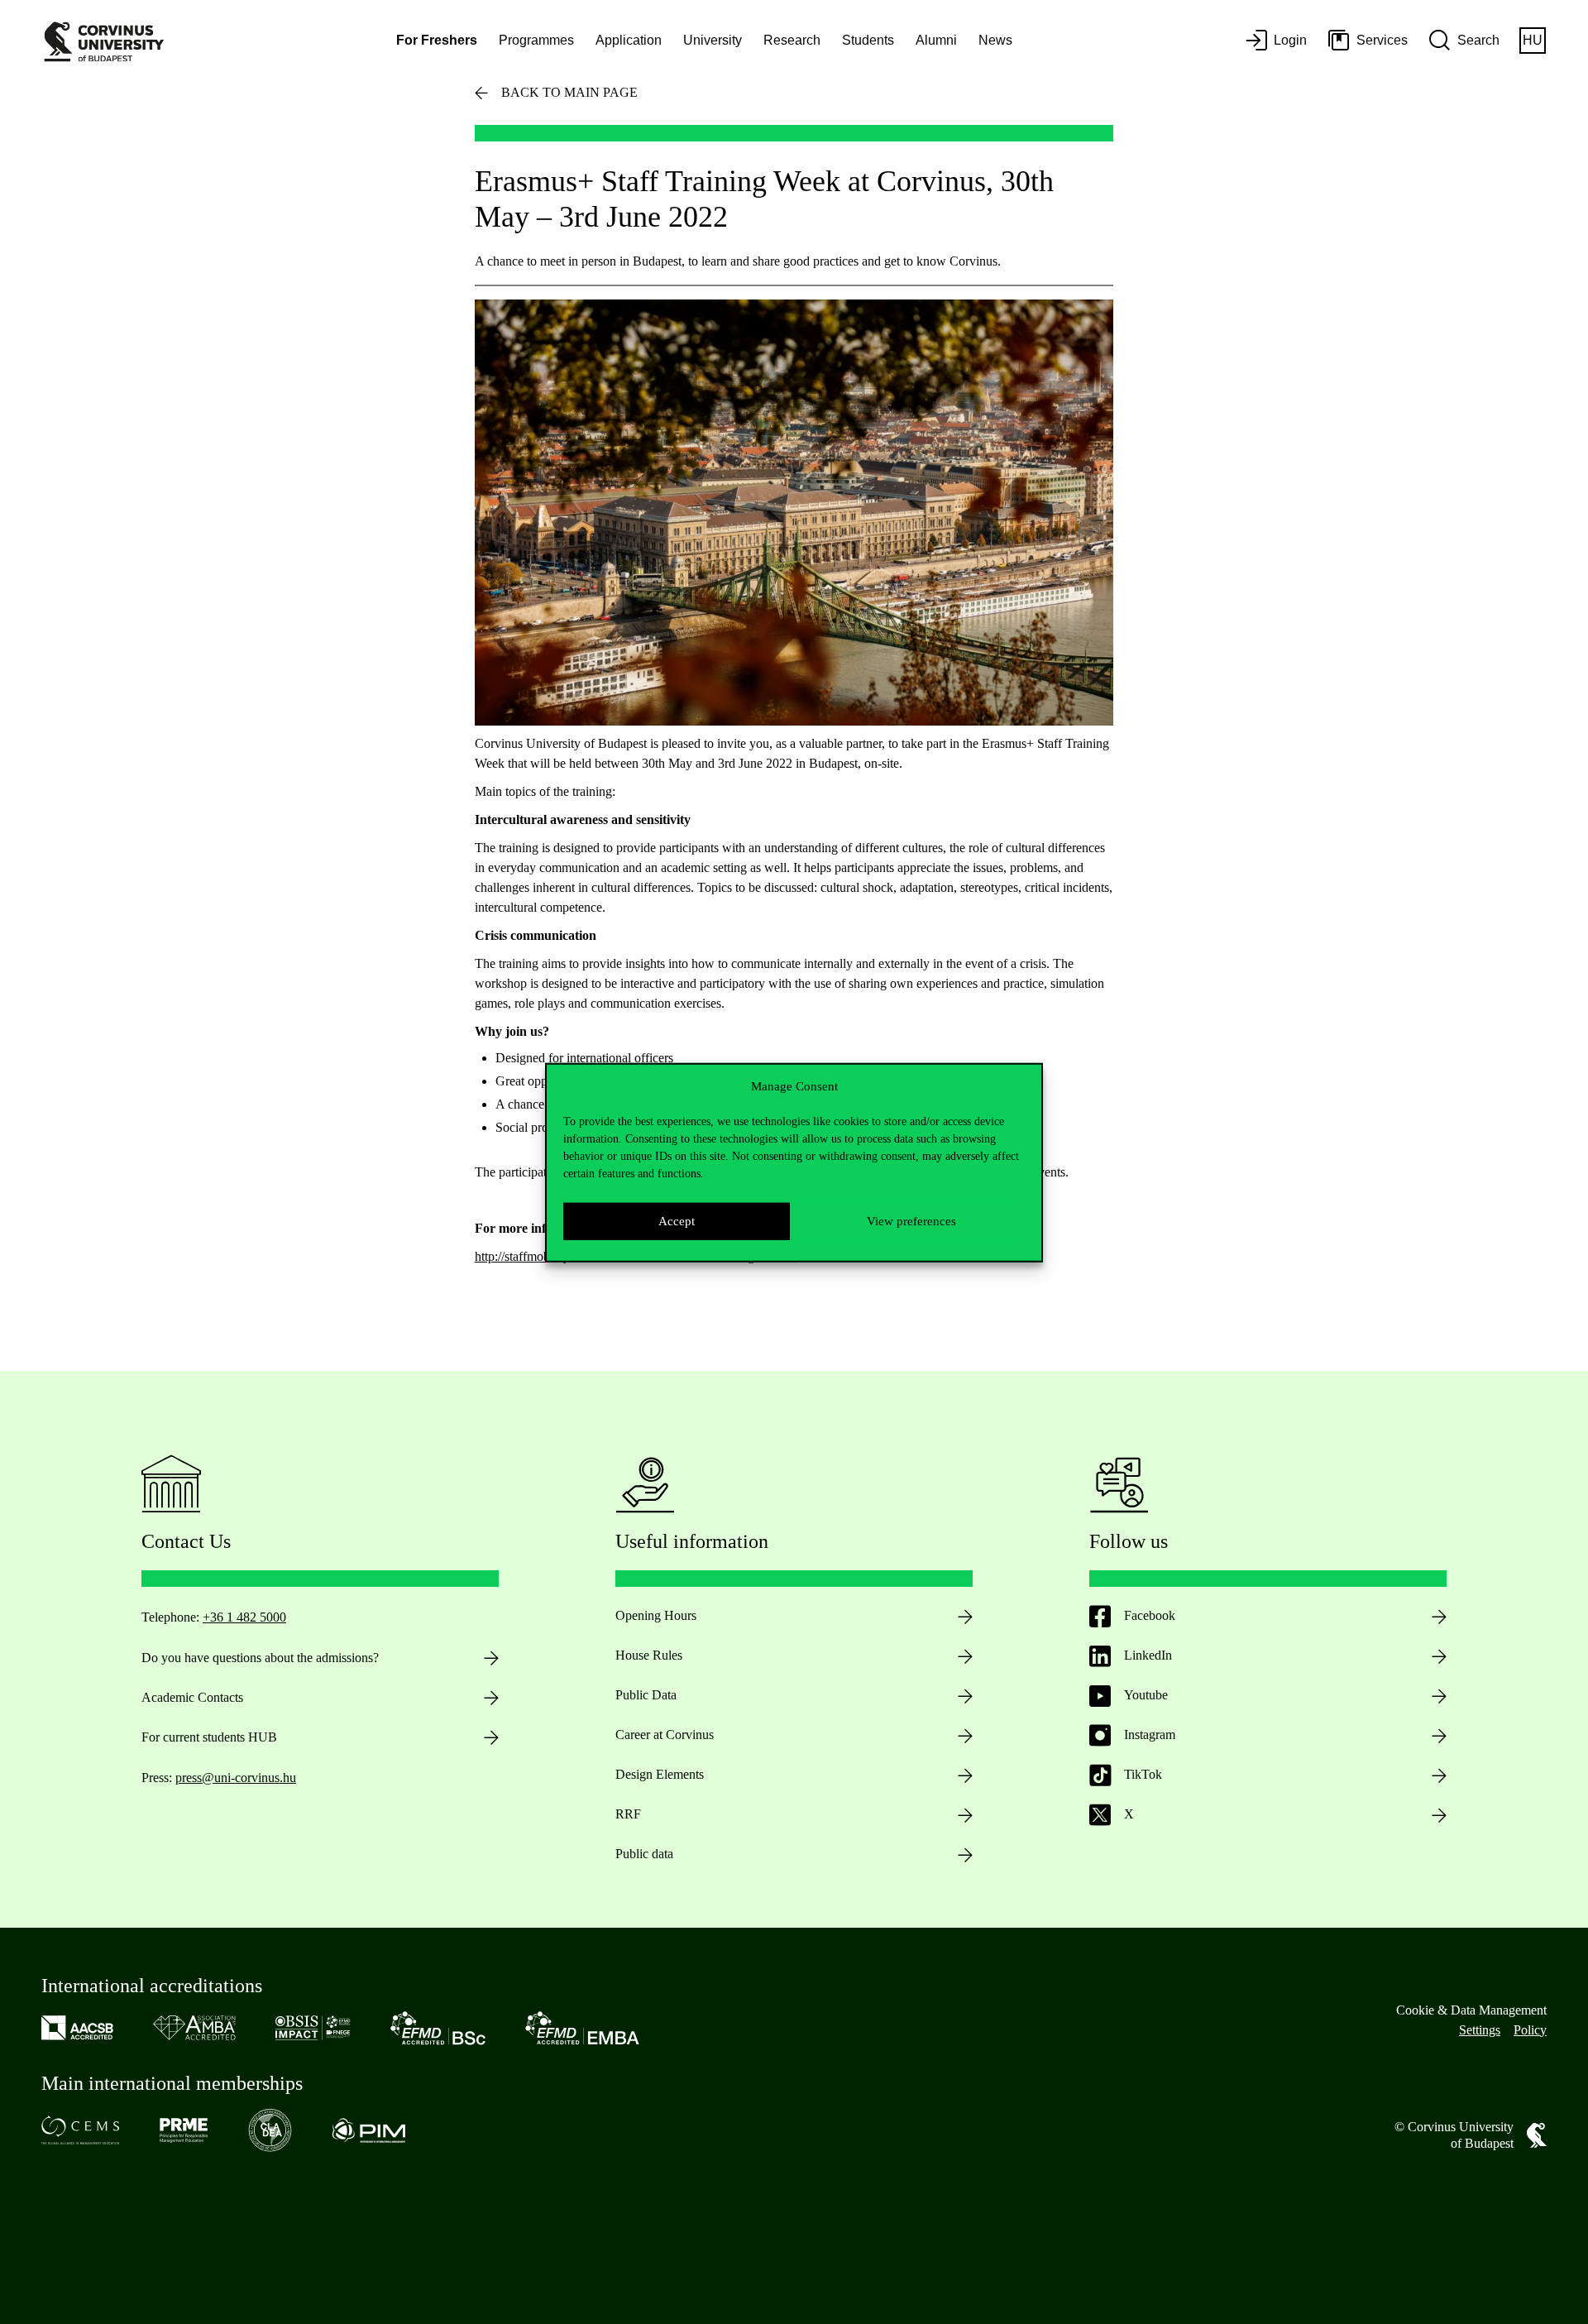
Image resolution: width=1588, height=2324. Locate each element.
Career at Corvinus (665, 1735)
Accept (677, 1220)
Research (792, 40)
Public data (644, 1854)
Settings (1480, 2030)
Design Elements (660, 1774)
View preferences (911, 1220)
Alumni (936, 40)
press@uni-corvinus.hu (236, 1778)
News (995, 40)
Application (629, 40)
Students (868, 40)
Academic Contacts (192, 1697)
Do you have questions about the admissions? (260, 1658)
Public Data (646, 1695)
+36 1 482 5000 (244, 1617)
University (713, 40)
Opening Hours (656, 1615)
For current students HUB (209, 1737)
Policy (1530, 2030)
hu (1533, 40)
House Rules (649, 1655)
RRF (628, 1814)
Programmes (536, 40)
